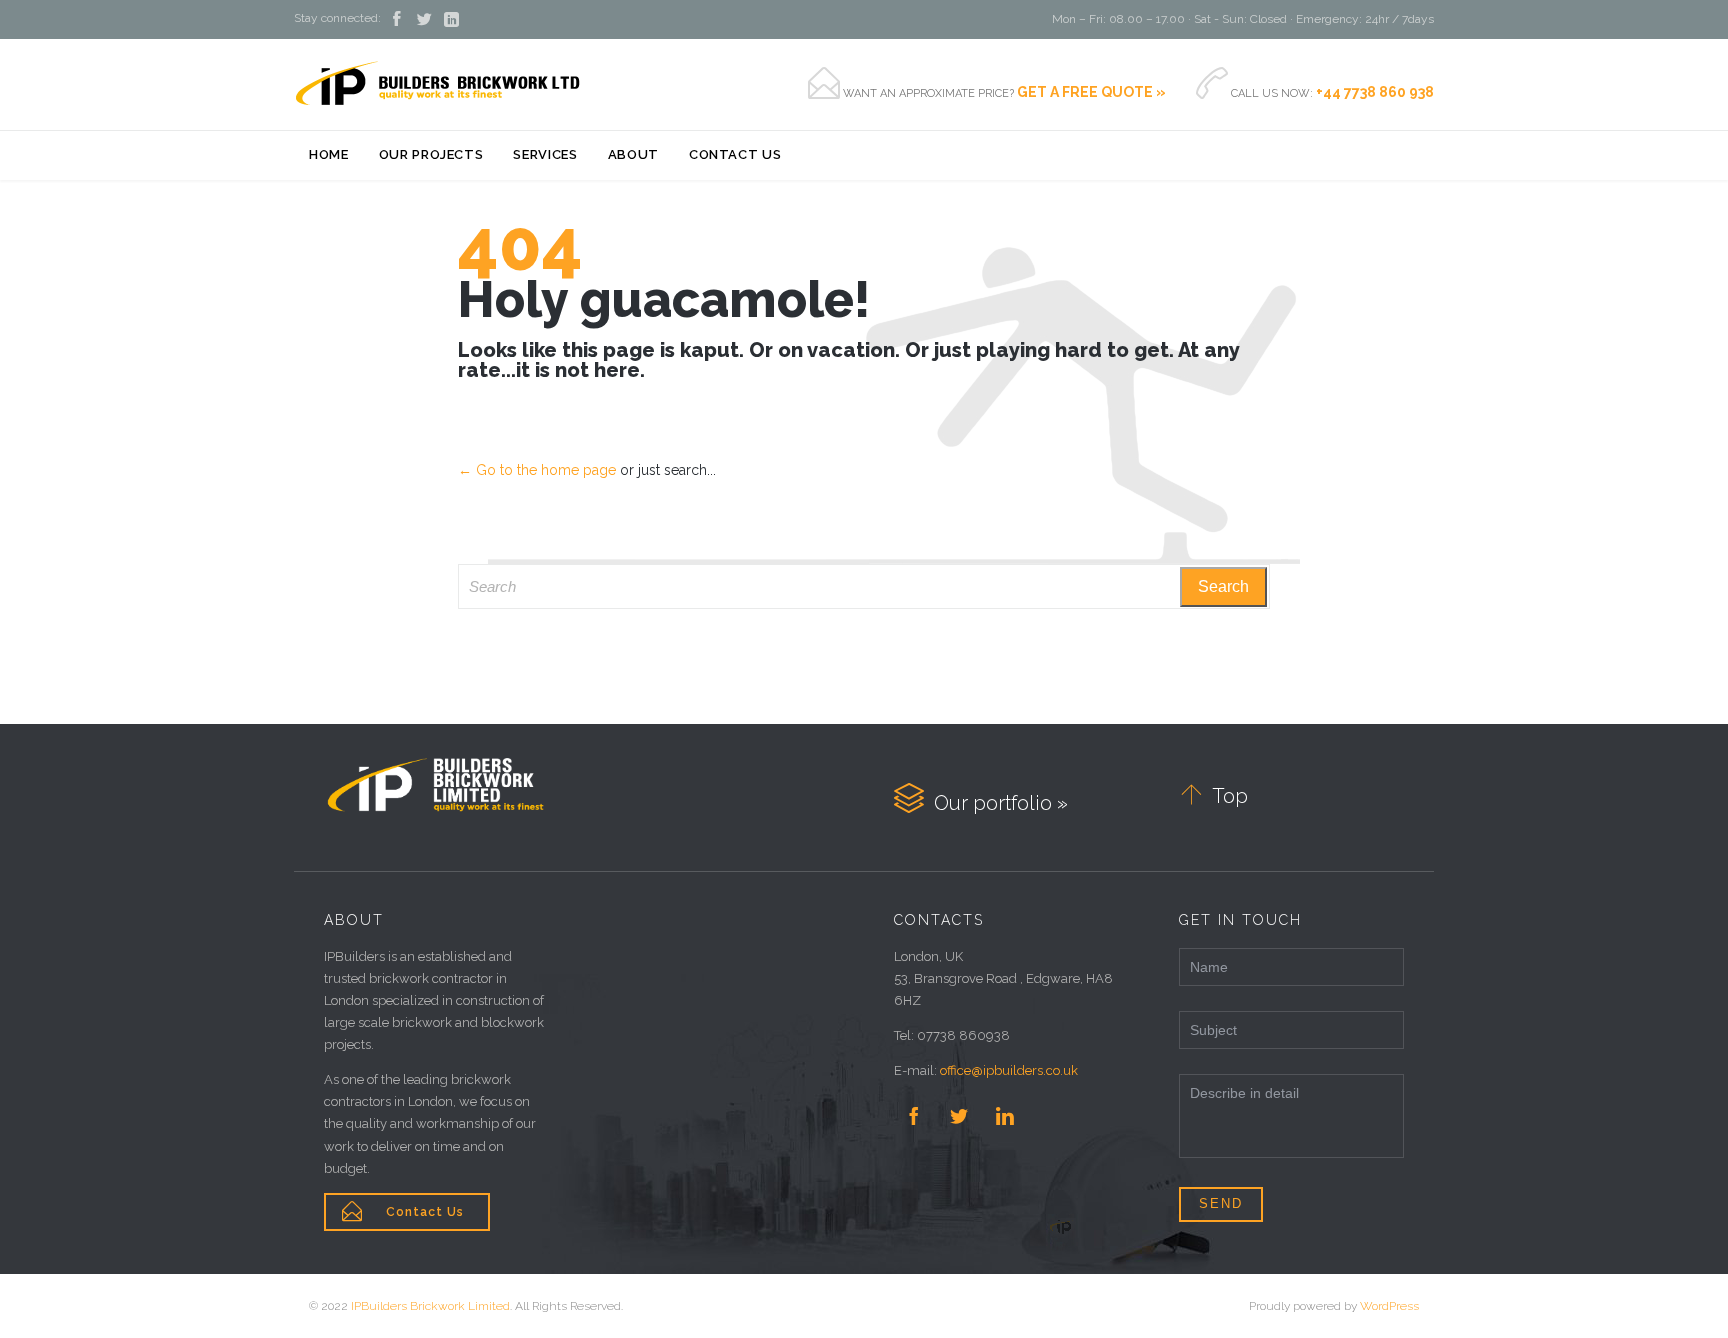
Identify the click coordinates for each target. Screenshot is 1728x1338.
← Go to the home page (537, 470)
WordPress (1389, 1306)
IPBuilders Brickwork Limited (430, 1306)
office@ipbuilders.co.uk (1009, 1070)
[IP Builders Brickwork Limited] (437, 84)
